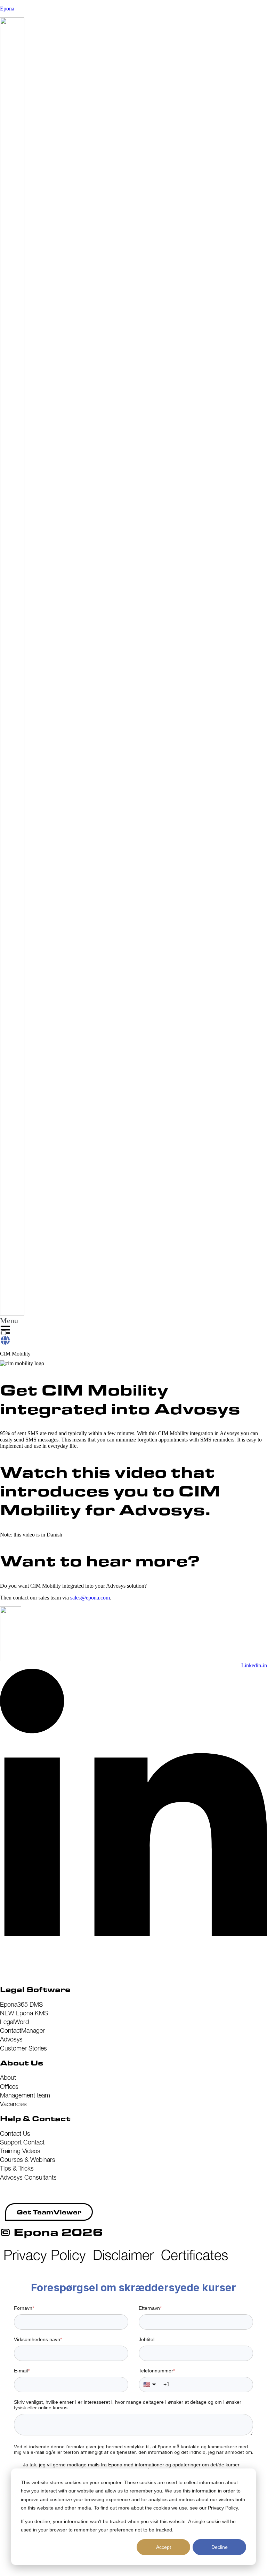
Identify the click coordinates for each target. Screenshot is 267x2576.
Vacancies (13, 2104)
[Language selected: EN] (5, 1338)
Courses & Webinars (28, 2160)
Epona (7, 9)
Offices (9, 2087)
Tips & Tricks (17, 2168)
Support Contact (22, 2142)
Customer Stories (23, 2048)
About (8, 2077)
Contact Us (15, 2134)
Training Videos (20, 2151)
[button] (9, 1327)
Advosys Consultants (28, 2177)
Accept (164, 2547)
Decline (220, 2547)
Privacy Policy (45, 2255)
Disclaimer (123, 2255)
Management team (25, 2095)
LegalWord (14, 2022)
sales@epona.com (90, 1598)
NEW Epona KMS (24, 2013)
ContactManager (22, 2030)
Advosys (11, 2039)
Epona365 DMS (21, 2004)
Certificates (195, 2255)
